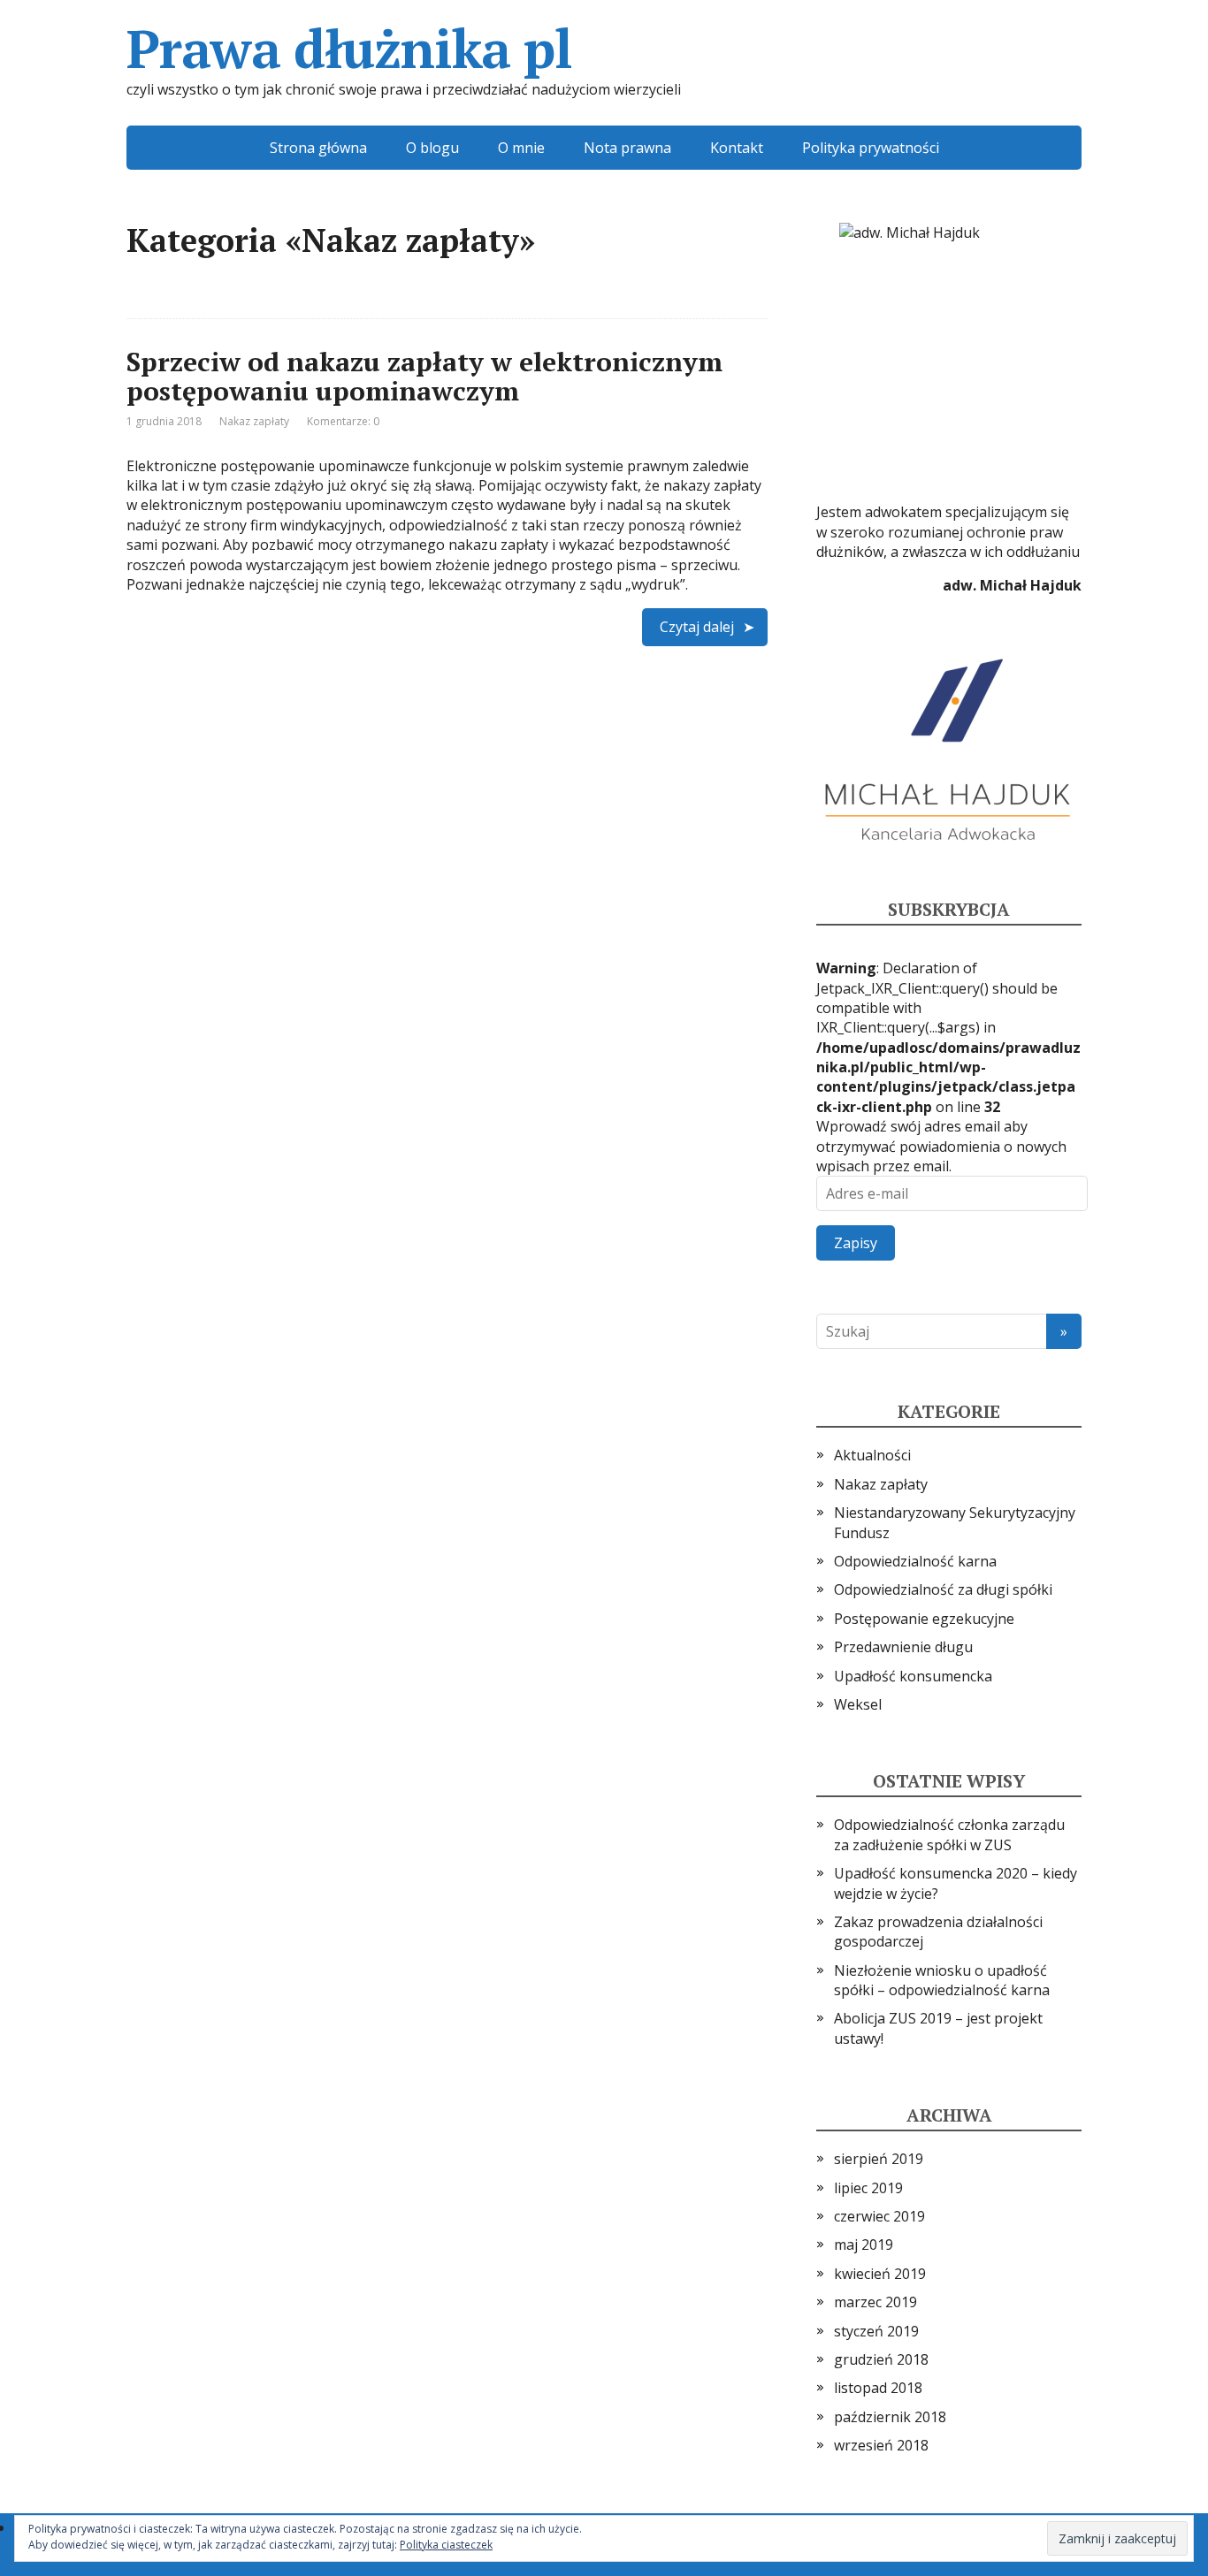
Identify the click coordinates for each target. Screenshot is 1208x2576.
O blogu (432, 148)
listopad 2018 (878, 2388)
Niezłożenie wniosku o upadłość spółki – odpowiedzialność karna (942, 1980)
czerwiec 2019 (879, 2216)
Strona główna (318, 148)
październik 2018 (890, 2417)
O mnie (521, 148)
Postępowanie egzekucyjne (924, 1619)
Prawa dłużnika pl (349, 49)
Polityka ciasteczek (446, 2545)
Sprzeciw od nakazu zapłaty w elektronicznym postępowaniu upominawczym (424, 376)
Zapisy (856, 1243)
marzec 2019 (875, 2302)
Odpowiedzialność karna (915, 1561)
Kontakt (737, 148)
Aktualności (872, 1455)
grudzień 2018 (881, 2359)
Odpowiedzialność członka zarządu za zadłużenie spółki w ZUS (949, 1834)
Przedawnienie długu (903, 1647)
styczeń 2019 (876, 2331)
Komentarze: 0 (343, 421)
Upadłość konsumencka (913, 1676)
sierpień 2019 (879, 2159)
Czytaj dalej (697, 627)
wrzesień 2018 (881, 2445)
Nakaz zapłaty (254, 421)
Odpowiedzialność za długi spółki (943, 1589)
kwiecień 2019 (880, 2274)
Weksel (858, 1704)
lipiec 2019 (868, 2188)
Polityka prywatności (871, 148)
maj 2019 (864, 2244)
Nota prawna (627, 148)
